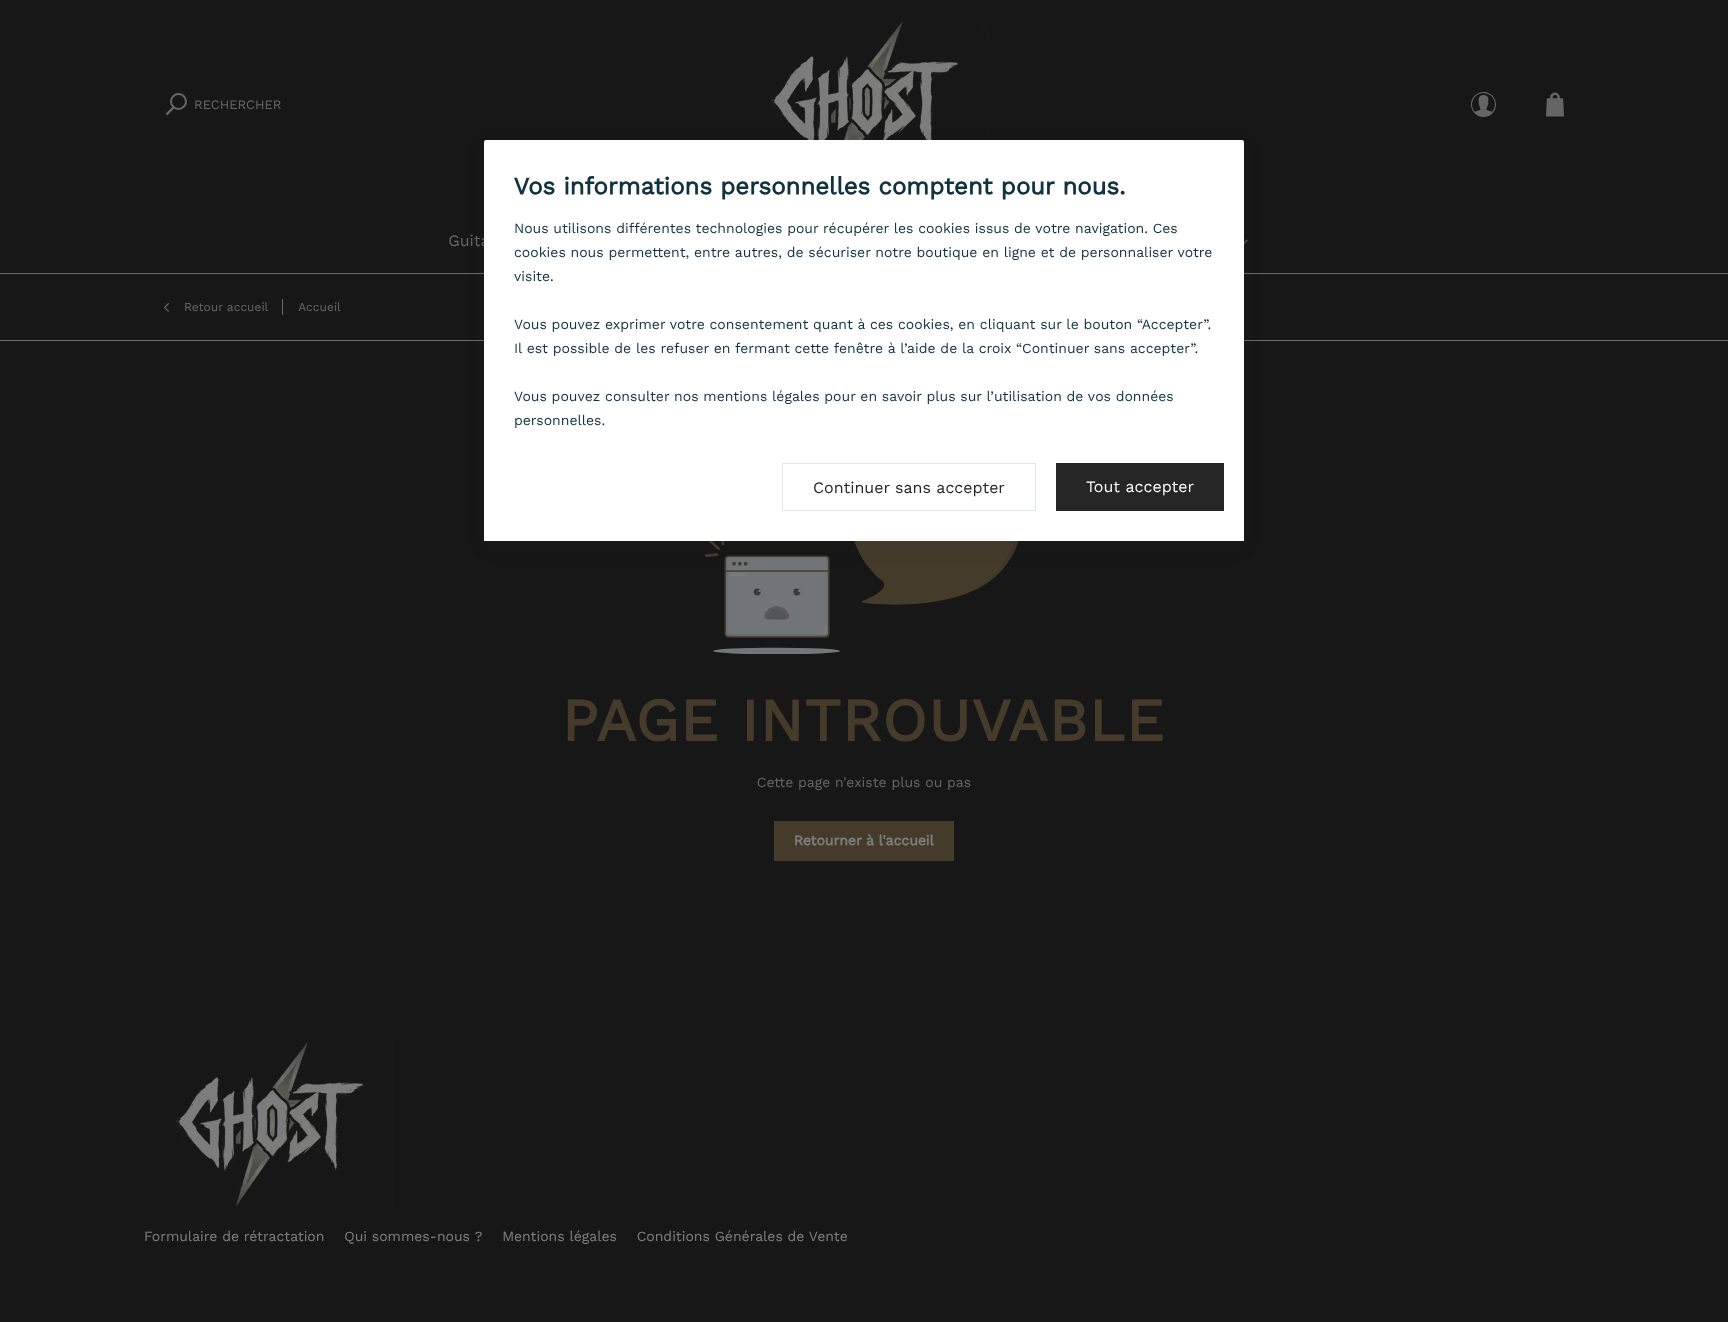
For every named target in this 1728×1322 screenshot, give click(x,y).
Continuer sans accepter (909, 487)
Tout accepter (1140, 486)
